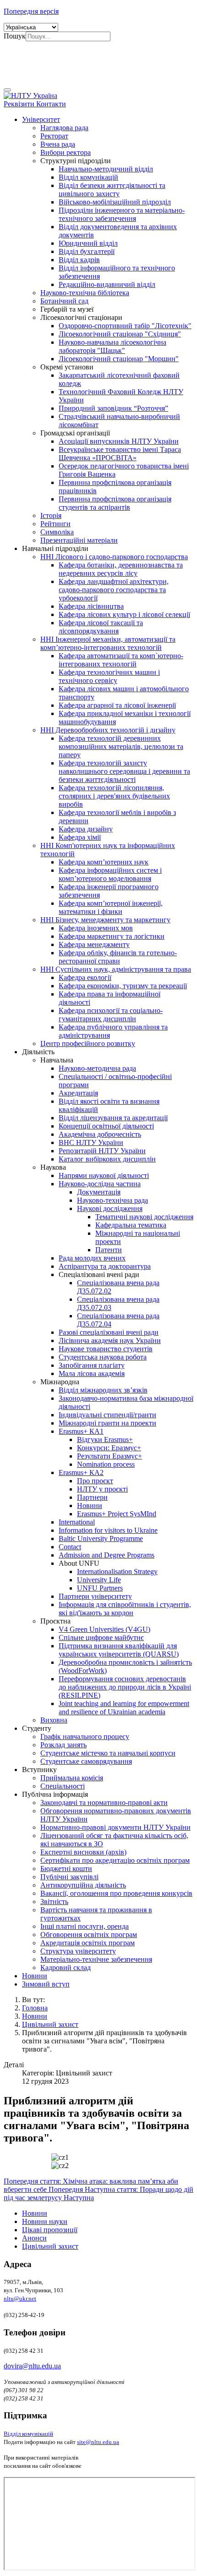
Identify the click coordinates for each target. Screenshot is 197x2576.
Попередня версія (31, 11)
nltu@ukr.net (20, 2298)
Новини (35, 2213)
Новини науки (45, 2221)
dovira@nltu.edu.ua (32, 2366)
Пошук (15, 36)
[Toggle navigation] (7, 90)
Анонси (34, 2238)
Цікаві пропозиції (50, 2230)
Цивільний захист (50, 2246)
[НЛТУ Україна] (30, 96)
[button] (41, 119)
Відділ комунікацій (28, 2434)
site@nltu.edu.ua (98, 2442)
